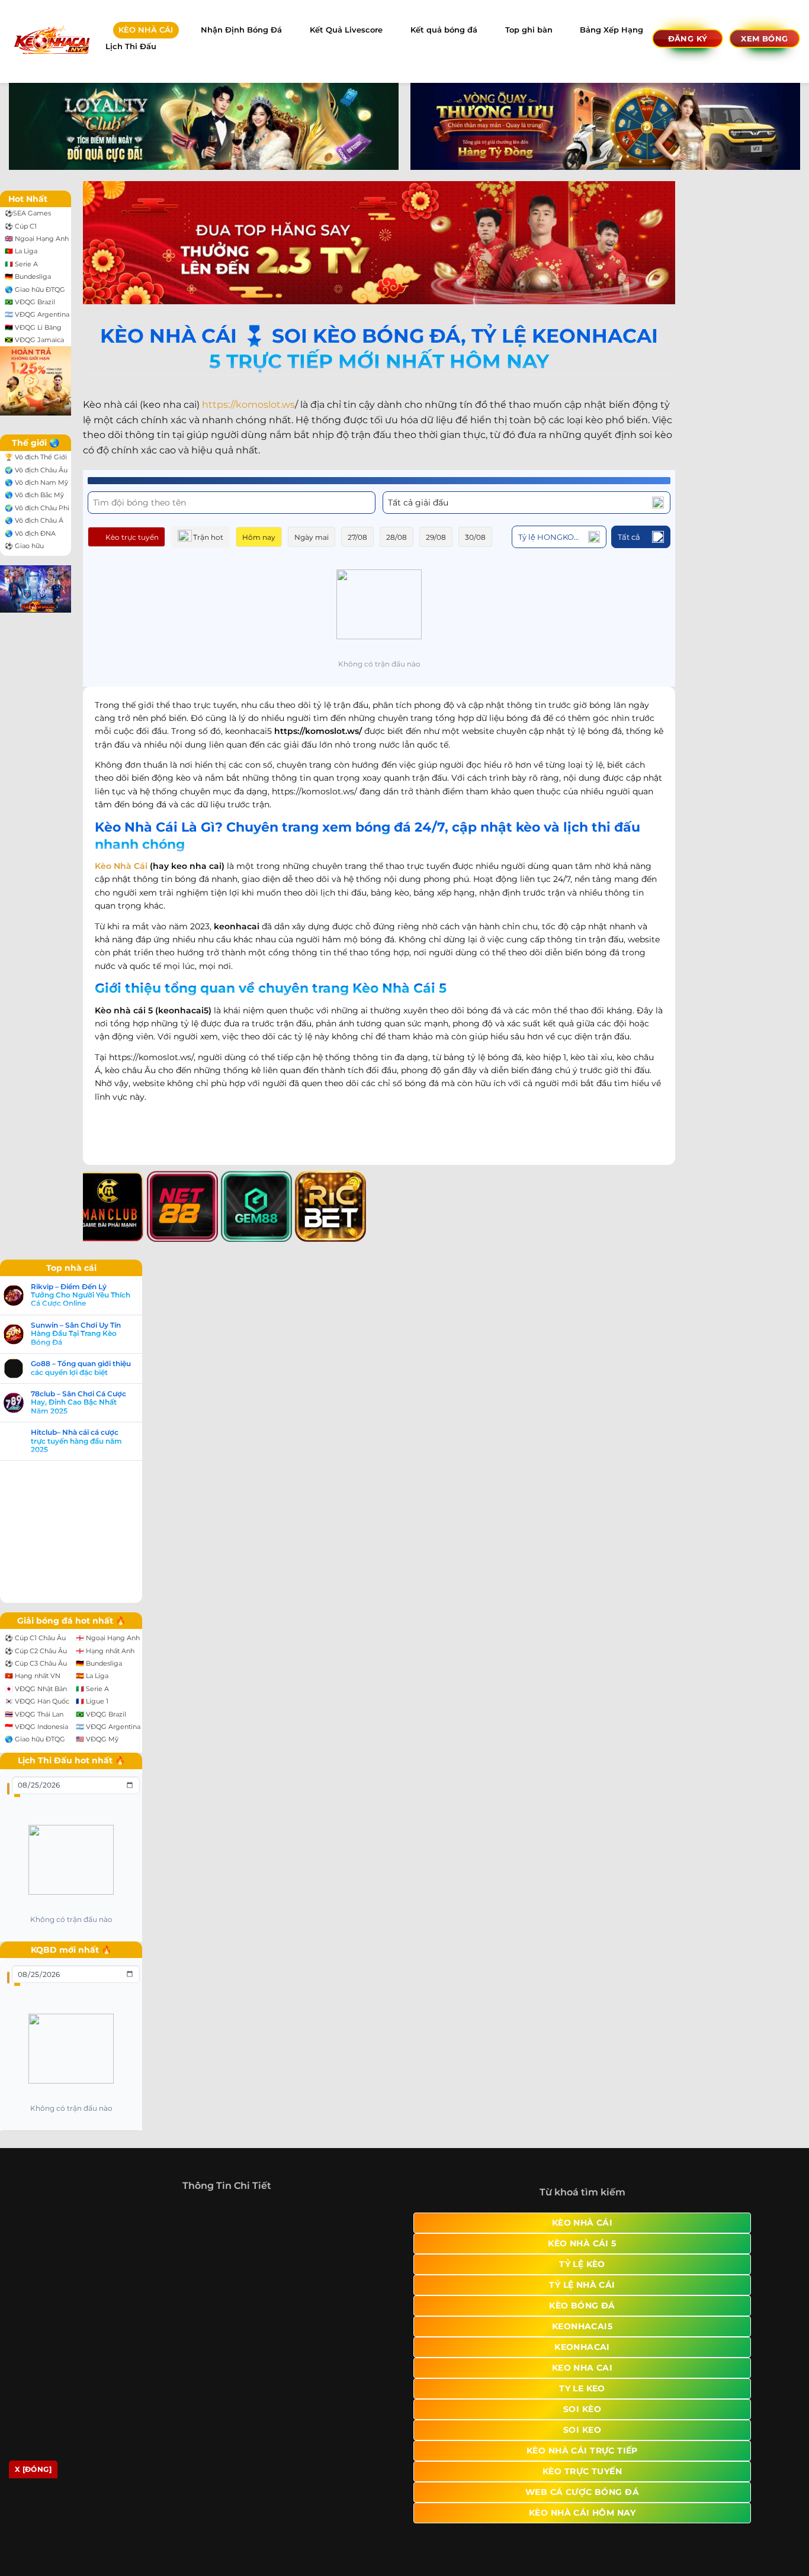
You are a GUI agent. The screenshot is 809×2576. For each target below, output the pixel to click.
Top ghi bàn (529, 30)
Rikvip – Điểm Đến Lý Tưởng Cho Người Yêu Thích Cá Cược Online (81, 1295)
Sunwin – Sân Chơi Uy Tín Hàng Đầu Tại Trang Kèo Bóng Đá (76, 1334)
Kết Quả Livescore (346, 30)
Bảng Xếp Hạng (611, 30)
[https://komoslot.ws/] (51, 41)
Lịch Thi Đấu (131, 46)
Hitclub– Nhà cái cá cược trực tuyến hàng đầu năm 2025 (76, 1441)
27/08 (357, 537)
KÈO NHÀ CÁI (146, 30)
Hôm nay (259, 537)
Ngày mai (312, 537)
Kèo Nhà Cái (121, 866)
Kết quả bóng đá (444, 30)
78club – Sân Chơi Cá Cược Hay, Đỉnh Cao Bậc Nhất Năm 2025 (78, 1403)
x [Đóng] (33, 2469)
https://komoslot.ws (248, 405)
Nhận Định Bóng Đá (241, 30)
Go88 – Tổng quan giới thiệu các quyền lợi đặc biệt (81, 1368)
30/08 (475, 537)
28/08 (397, 537)
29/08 (436, 537)
